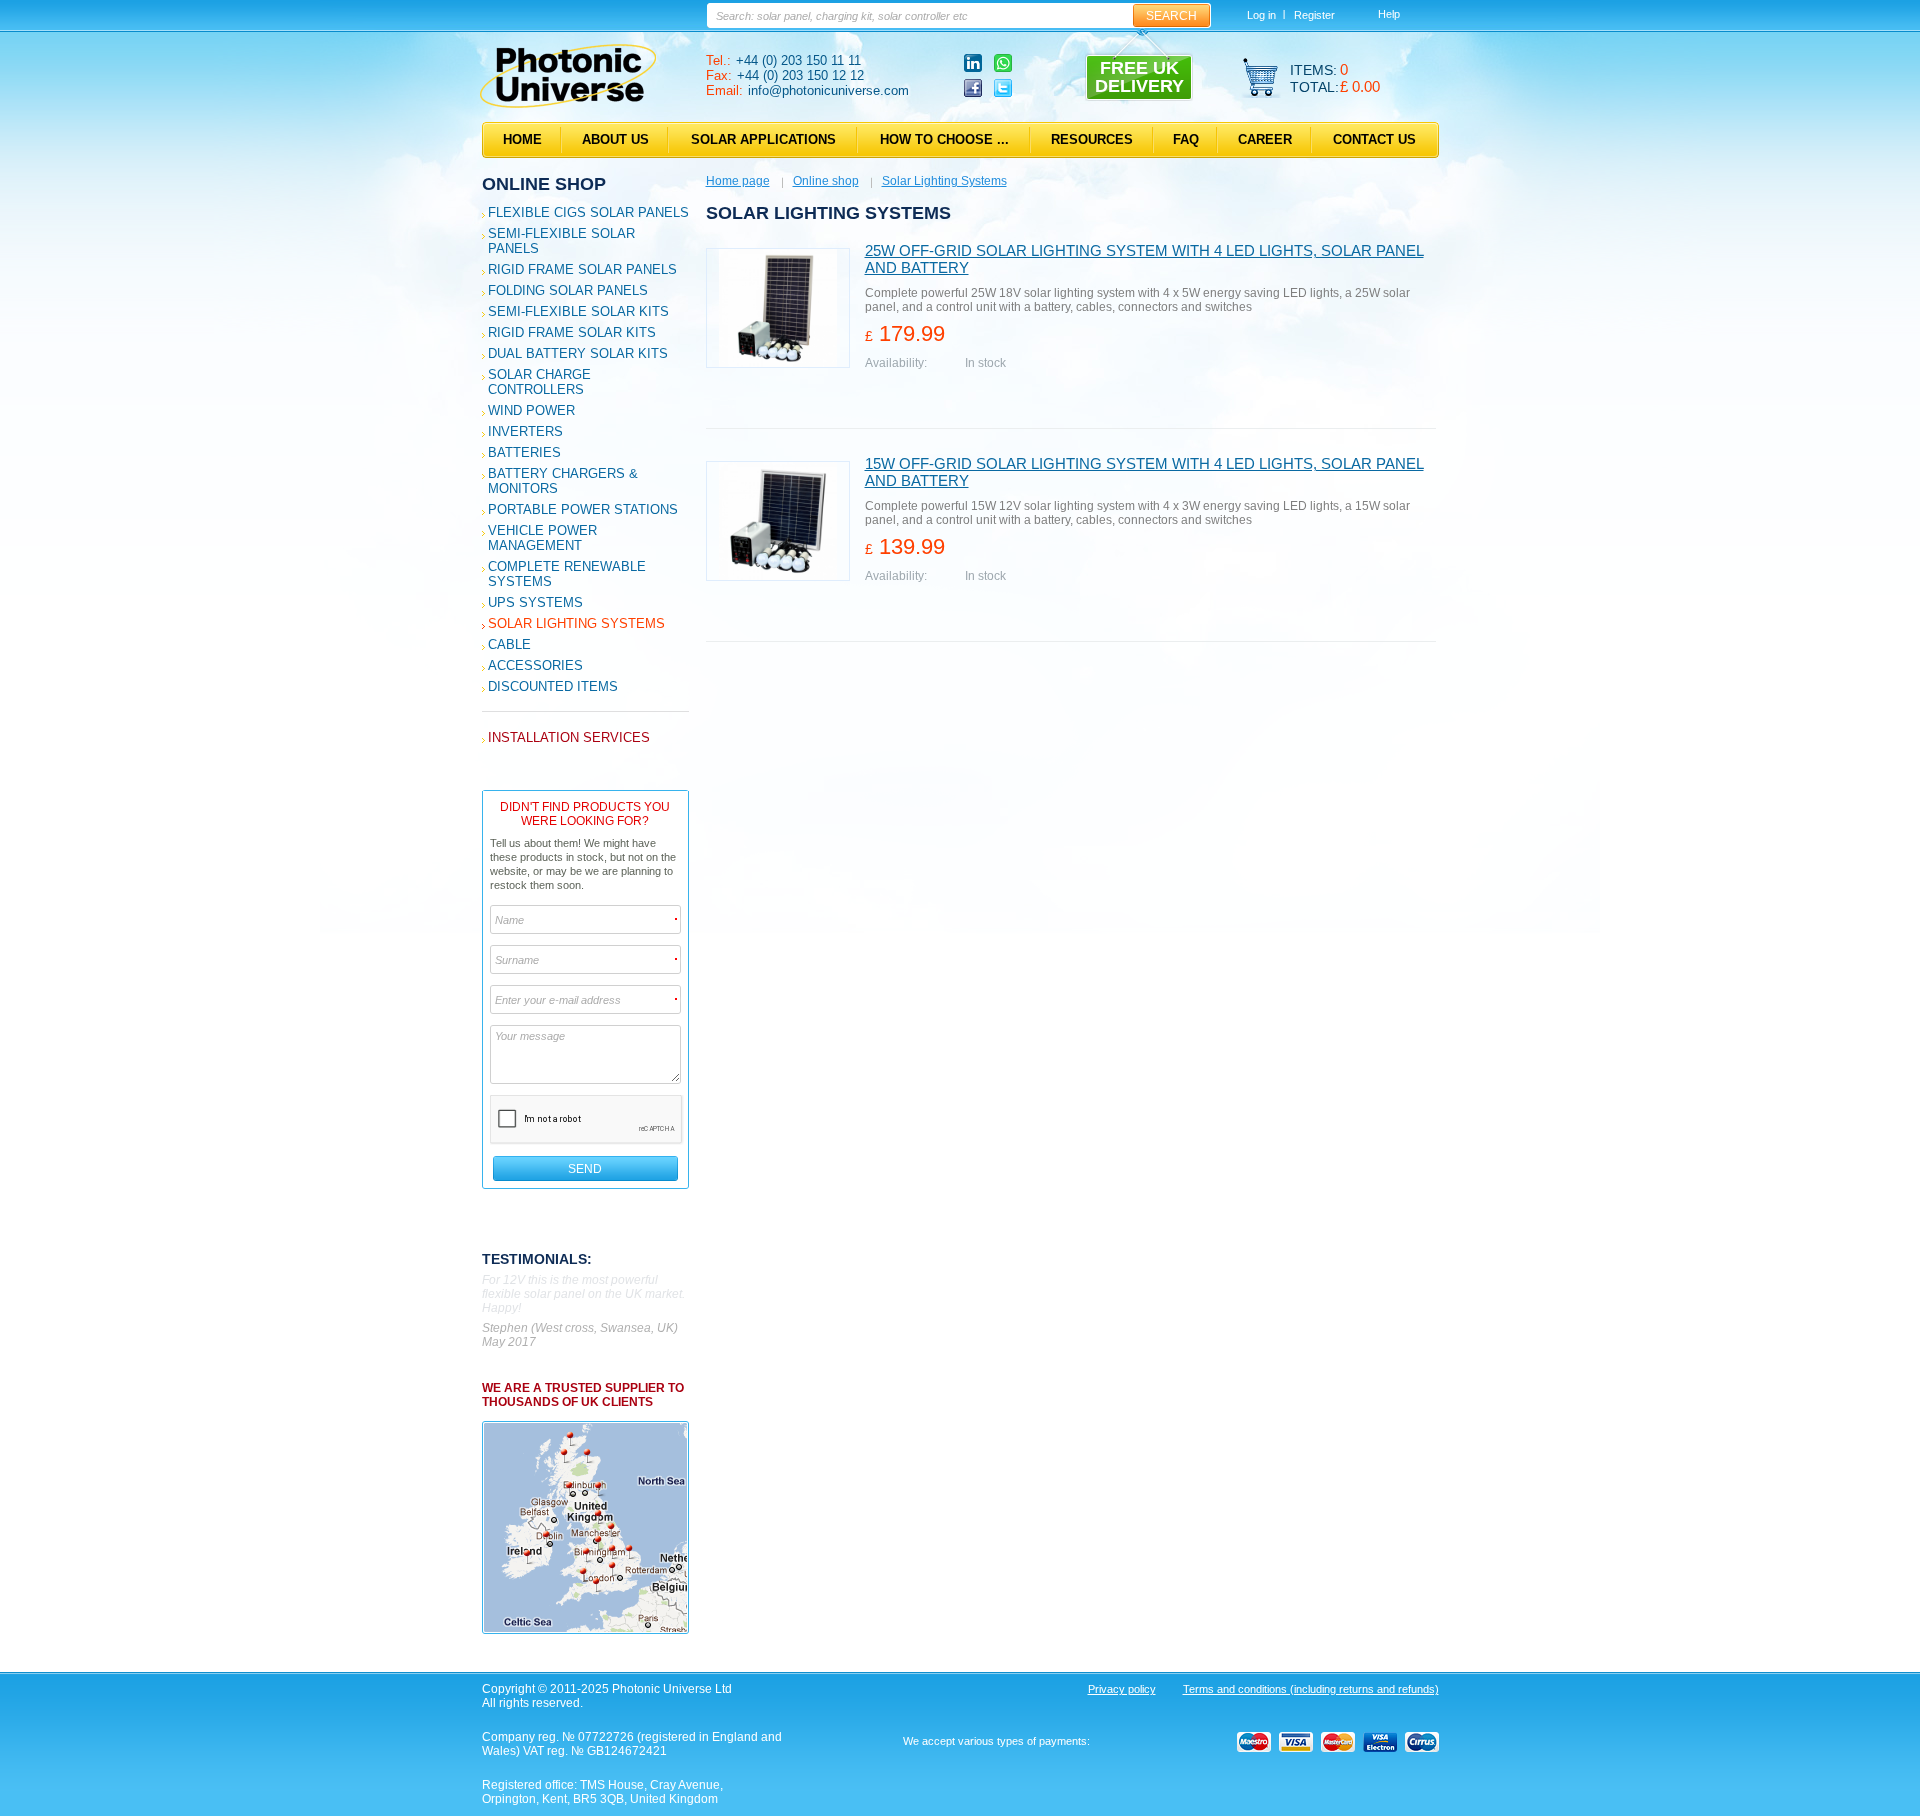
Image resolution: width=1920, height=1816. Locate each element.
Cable (509, 644)
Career (1265, 139)
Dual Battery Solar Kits (578, 353)
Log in (1261, 15)
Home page (738, 181)
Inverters (525, 431)
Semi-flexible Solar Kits (578, 311)
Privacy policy (1122, 1689)
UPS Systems (535, 602)
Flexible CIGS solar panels (588, 212)
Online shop (544, 184)
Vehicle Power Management (542, 538)
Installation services (569, 737)
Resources (1092, 139)
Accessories (535, 665)
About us (615, 139)
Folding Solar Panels (568, 290)
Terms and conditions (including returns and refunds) (1311, 1689)
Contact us (1374, 139)
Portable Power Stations (583, 509)
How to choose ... (944, 139)
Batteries (524, 452)
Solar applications (763, 139)
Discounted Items (553, 686)
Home (522, 139)
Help (1389, 14)
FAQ (1186, 139)
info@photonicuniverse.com (828, 90)
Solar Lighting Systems (576, 623)
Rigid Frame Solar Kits (572, 332)
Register (1314, 15)
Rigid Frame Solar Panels (582, 269)
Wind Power (531, 410)
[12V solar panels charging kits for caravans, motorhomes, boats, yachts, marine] (568, 104)
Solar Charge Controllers (539, 382)
